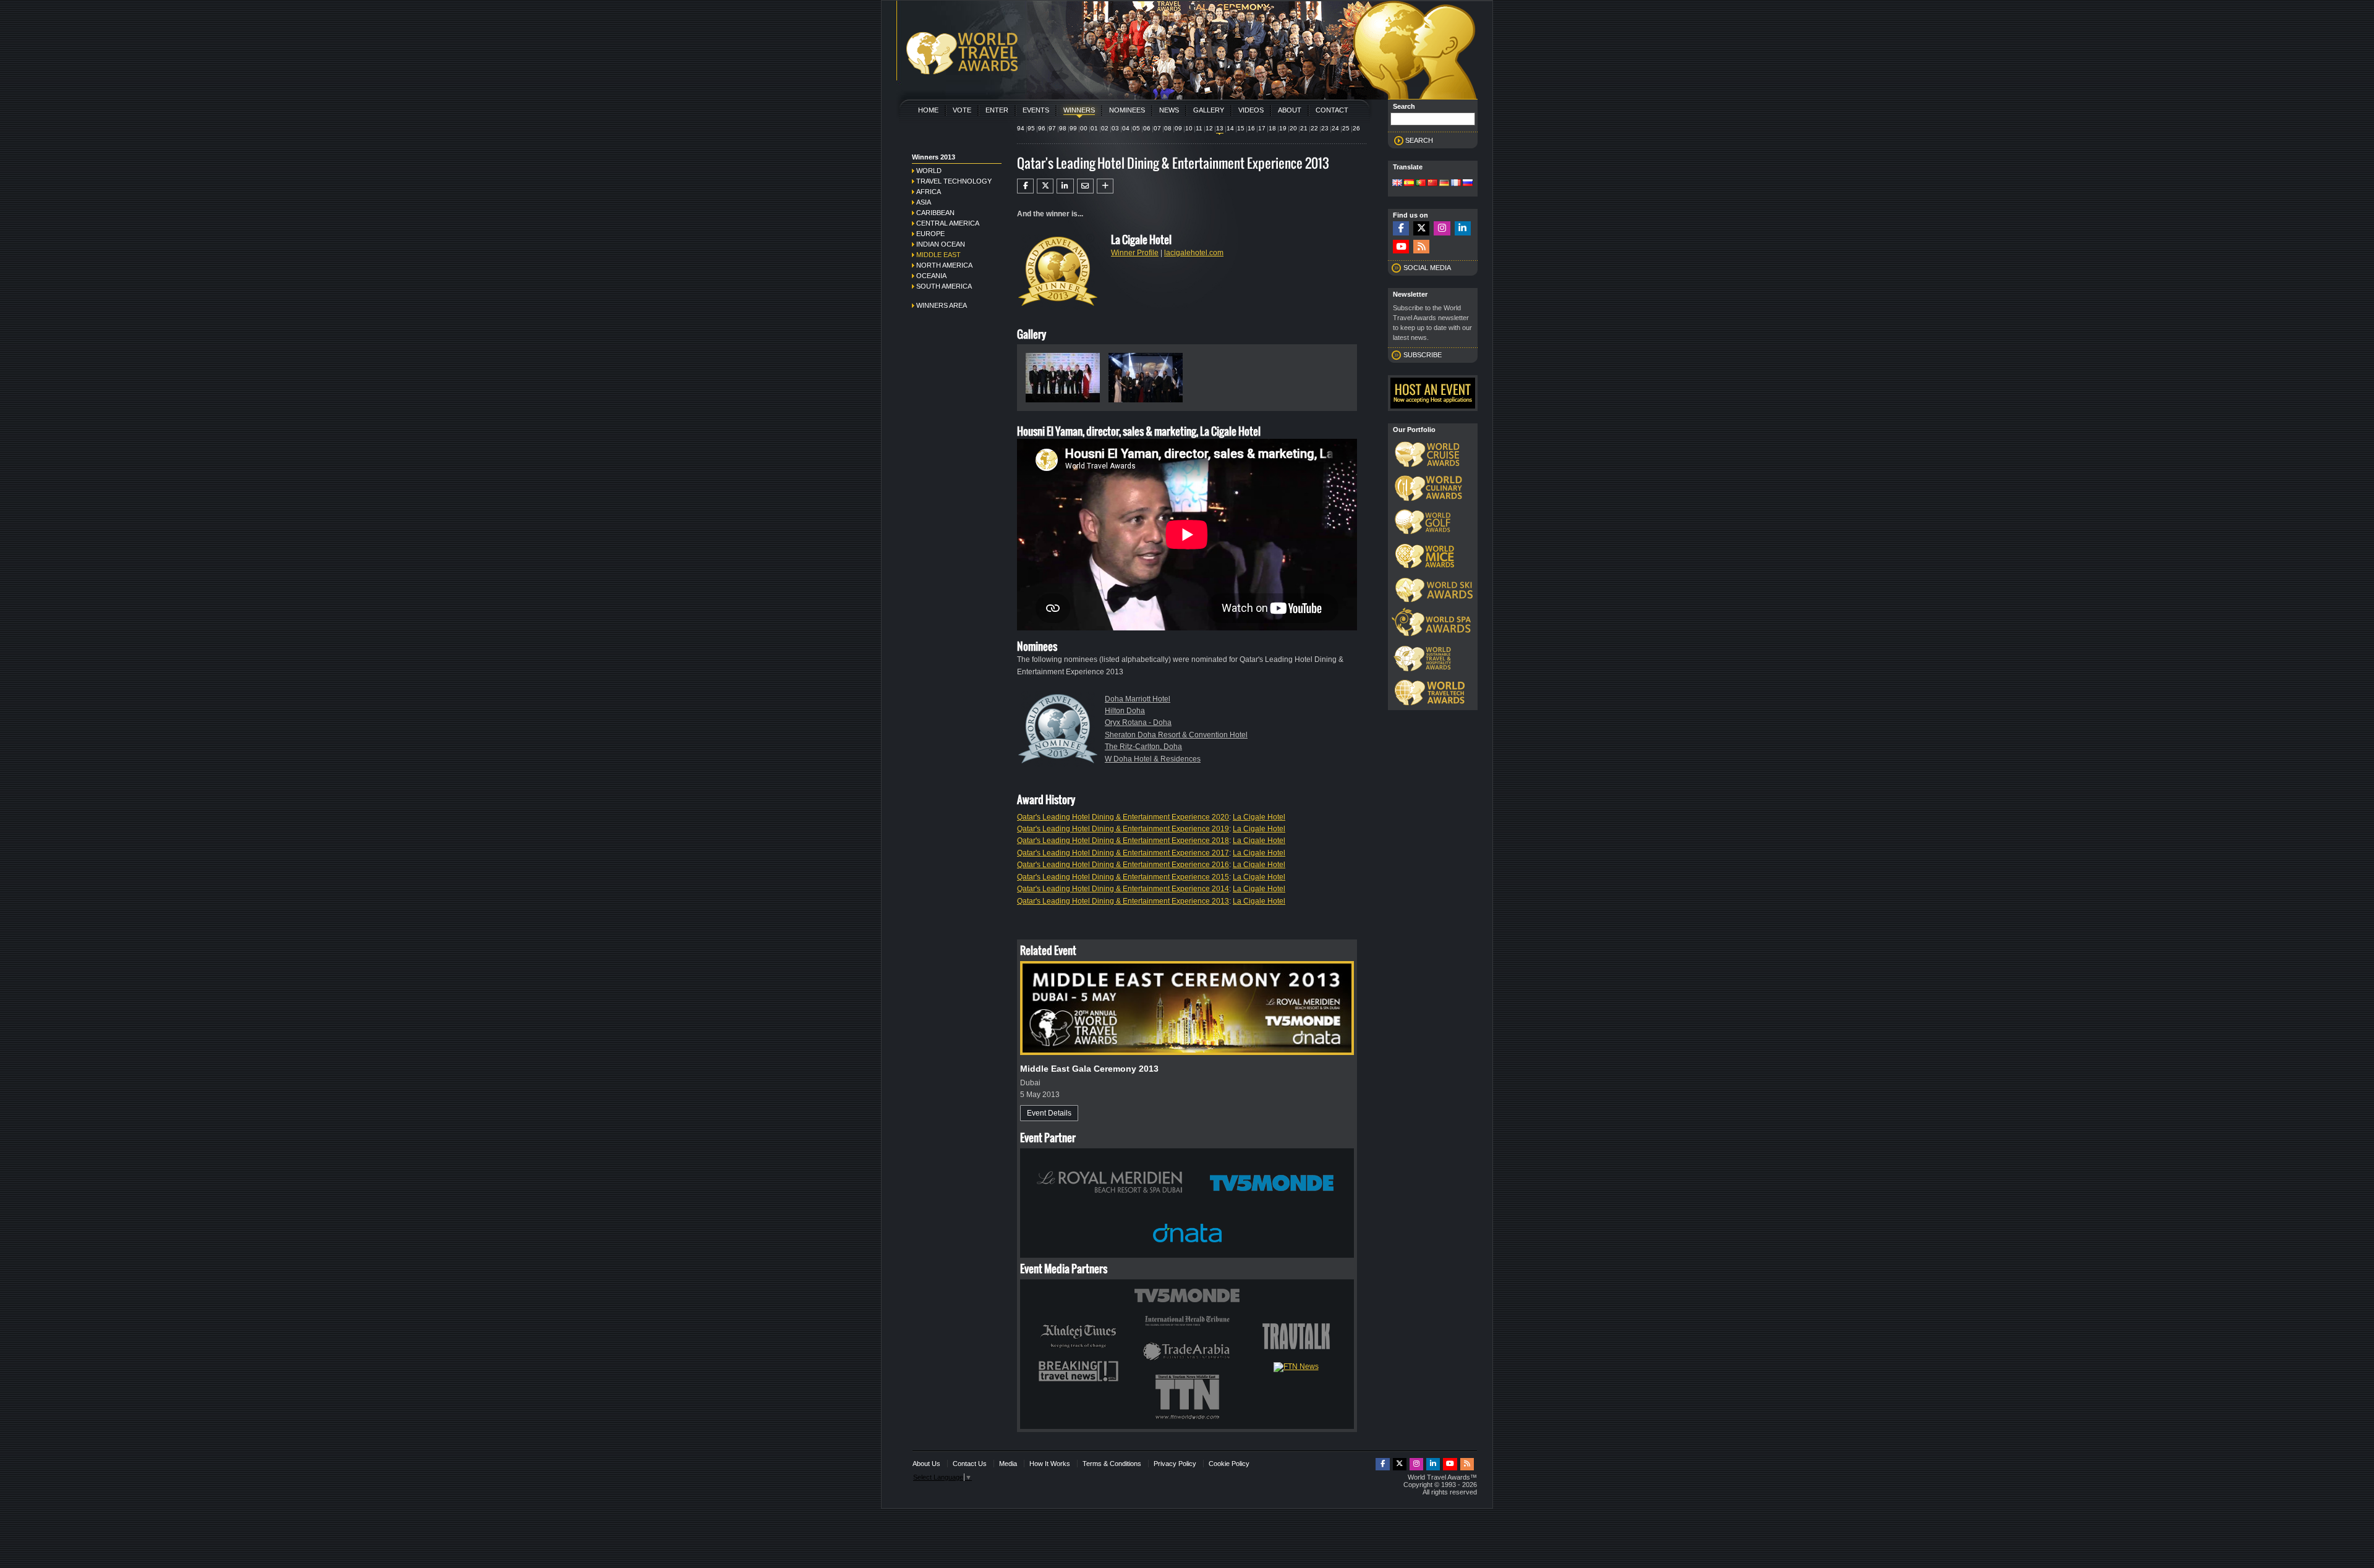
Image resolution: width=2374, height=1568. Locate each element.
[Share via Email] (1085, 186)
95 (1031, 128)
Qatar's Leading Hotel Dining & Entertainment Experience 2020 (1123, 817)
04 (1126, 128)
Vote (962, 110)
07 (1157, 128)
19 (1283, 128)
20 (1293, 128)
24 (1335, 128)
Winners (1079, 110)
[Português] (1421, 184)
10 (1189, 128)
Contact (1332, 110)
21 (1304, 128)
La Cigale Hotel (1259, 817)
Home (928, 110)
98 (1063, 128)
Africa (929, 192)
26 (1356, 128)
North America (944, 265)
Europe (930, 234)
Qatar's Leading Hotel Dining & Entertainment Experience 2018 (1123, 841)
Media (1008, 1464)
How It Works (1050, 1464)
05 (1136, 128)
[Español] (1409, 184)
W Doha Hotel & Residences (1153, 759)
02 (1105, 128)
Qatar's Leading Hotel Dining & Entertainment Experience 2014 (1123, 889)
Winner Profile (1135, 253)
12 (1209, 128)
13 (1220, 128)
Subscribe (1423, 355)
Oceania (931, 276)
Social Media (1427, 268)
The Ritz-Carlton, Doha (1143, 747)
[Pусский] (1468, 184)
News (1169, 110)
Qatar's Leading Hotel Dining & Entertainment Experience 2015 (1123, 877)
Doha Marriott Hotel (1138, 699)
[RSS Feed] (1421, 247)
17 (1262, 128)
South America (944, 286)
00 (1084, 128)
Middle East (938, 255)
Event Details (1049, 1113)
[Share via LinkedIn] (1065, 186)
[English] (1397, 184)
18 (1272, 128)
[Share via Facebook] (1025, 186)
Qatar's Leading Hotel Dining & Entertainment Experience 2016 (1123, 865)
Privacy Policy (1175, 1464)
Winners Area (942, 305)
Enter (997, 110)
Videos (1251, 110)
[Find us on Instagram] (1442, 228)
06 (1147, 128)
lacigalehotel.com (1194, 253)
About (1290, 110)
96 (1042, 128)
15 (1241, 128)
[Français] (1456, 184)
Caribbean (935, 213)
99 (1073, 128)
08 (1168, 128)
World (929, 171)
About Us (926, 1464)
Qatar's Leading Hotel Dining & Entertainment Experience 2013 (1123, 901)
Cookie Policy (1229, 1464)
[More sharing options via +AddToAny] (1105, 186)
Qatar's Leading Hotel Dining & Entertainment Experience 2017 (1123, 853)
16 (1251, 128)
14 (1230, 128)
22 (1314, 128)
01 (1094, 128)
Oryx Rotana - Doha (1138, 723)
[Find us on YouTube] (1401, 247)
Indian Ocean (941, 244)
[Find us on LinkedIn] (1463, 228)
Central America (948, 223)
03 (1115, 128)
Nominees (1127, 110)
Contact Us (970, 1464)
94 (1021, 128)
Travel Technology (954, 181)
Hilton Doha (1125, 711)
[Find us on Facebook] (1401, 228)
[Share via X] (1045, 186)
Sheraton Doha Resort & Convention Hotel (1176, 735)
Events (1036, 110)
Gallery (1209, 110)
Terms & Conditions (1112, 1464)
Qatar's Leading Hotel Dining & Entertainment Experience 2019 (1123, 829)
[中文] (1432, 184)
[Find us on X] (1421, 228)
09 (1178, 128)
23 (1325, 128)
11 (1199, 128)
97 (1052, 128)
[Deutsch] (1444, 184)
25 (1346, 128)
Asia (924, 202)
